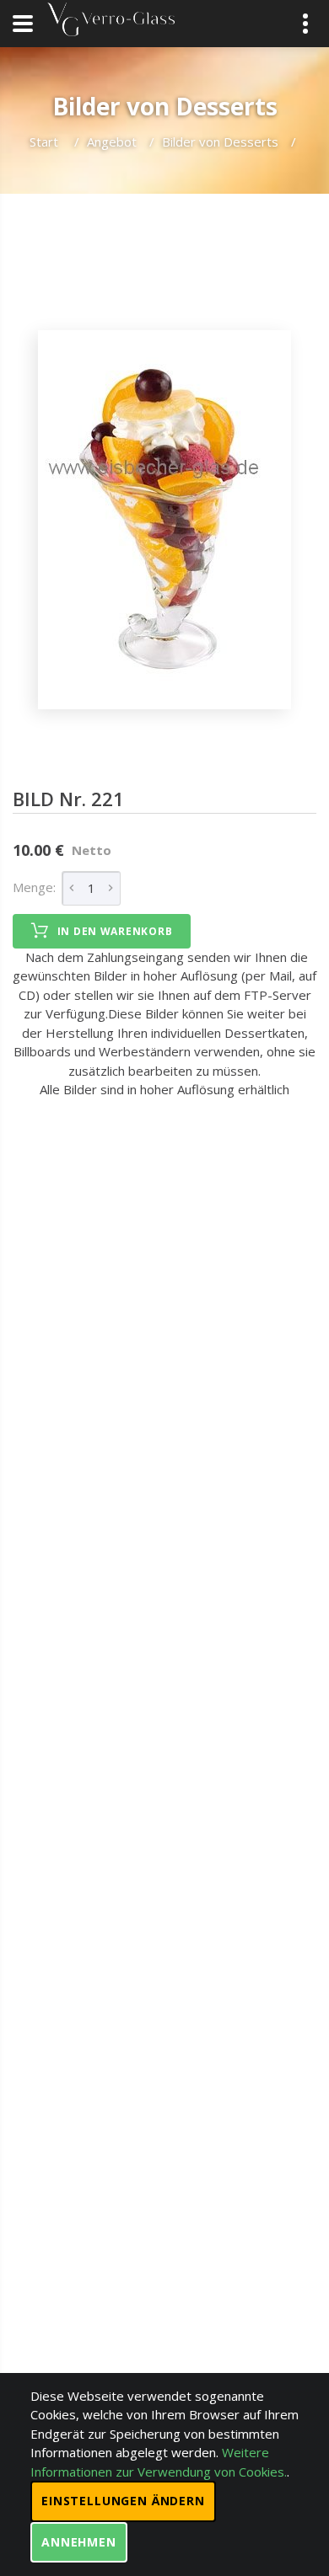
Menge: (34, 887)
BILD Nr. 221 (68, 799)
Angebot (112, 142)
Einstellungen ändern (123, 2501)
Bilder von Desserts (220, 142)
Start (46, 142)
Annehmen (79, 2542)
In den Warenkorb (115, 931)
